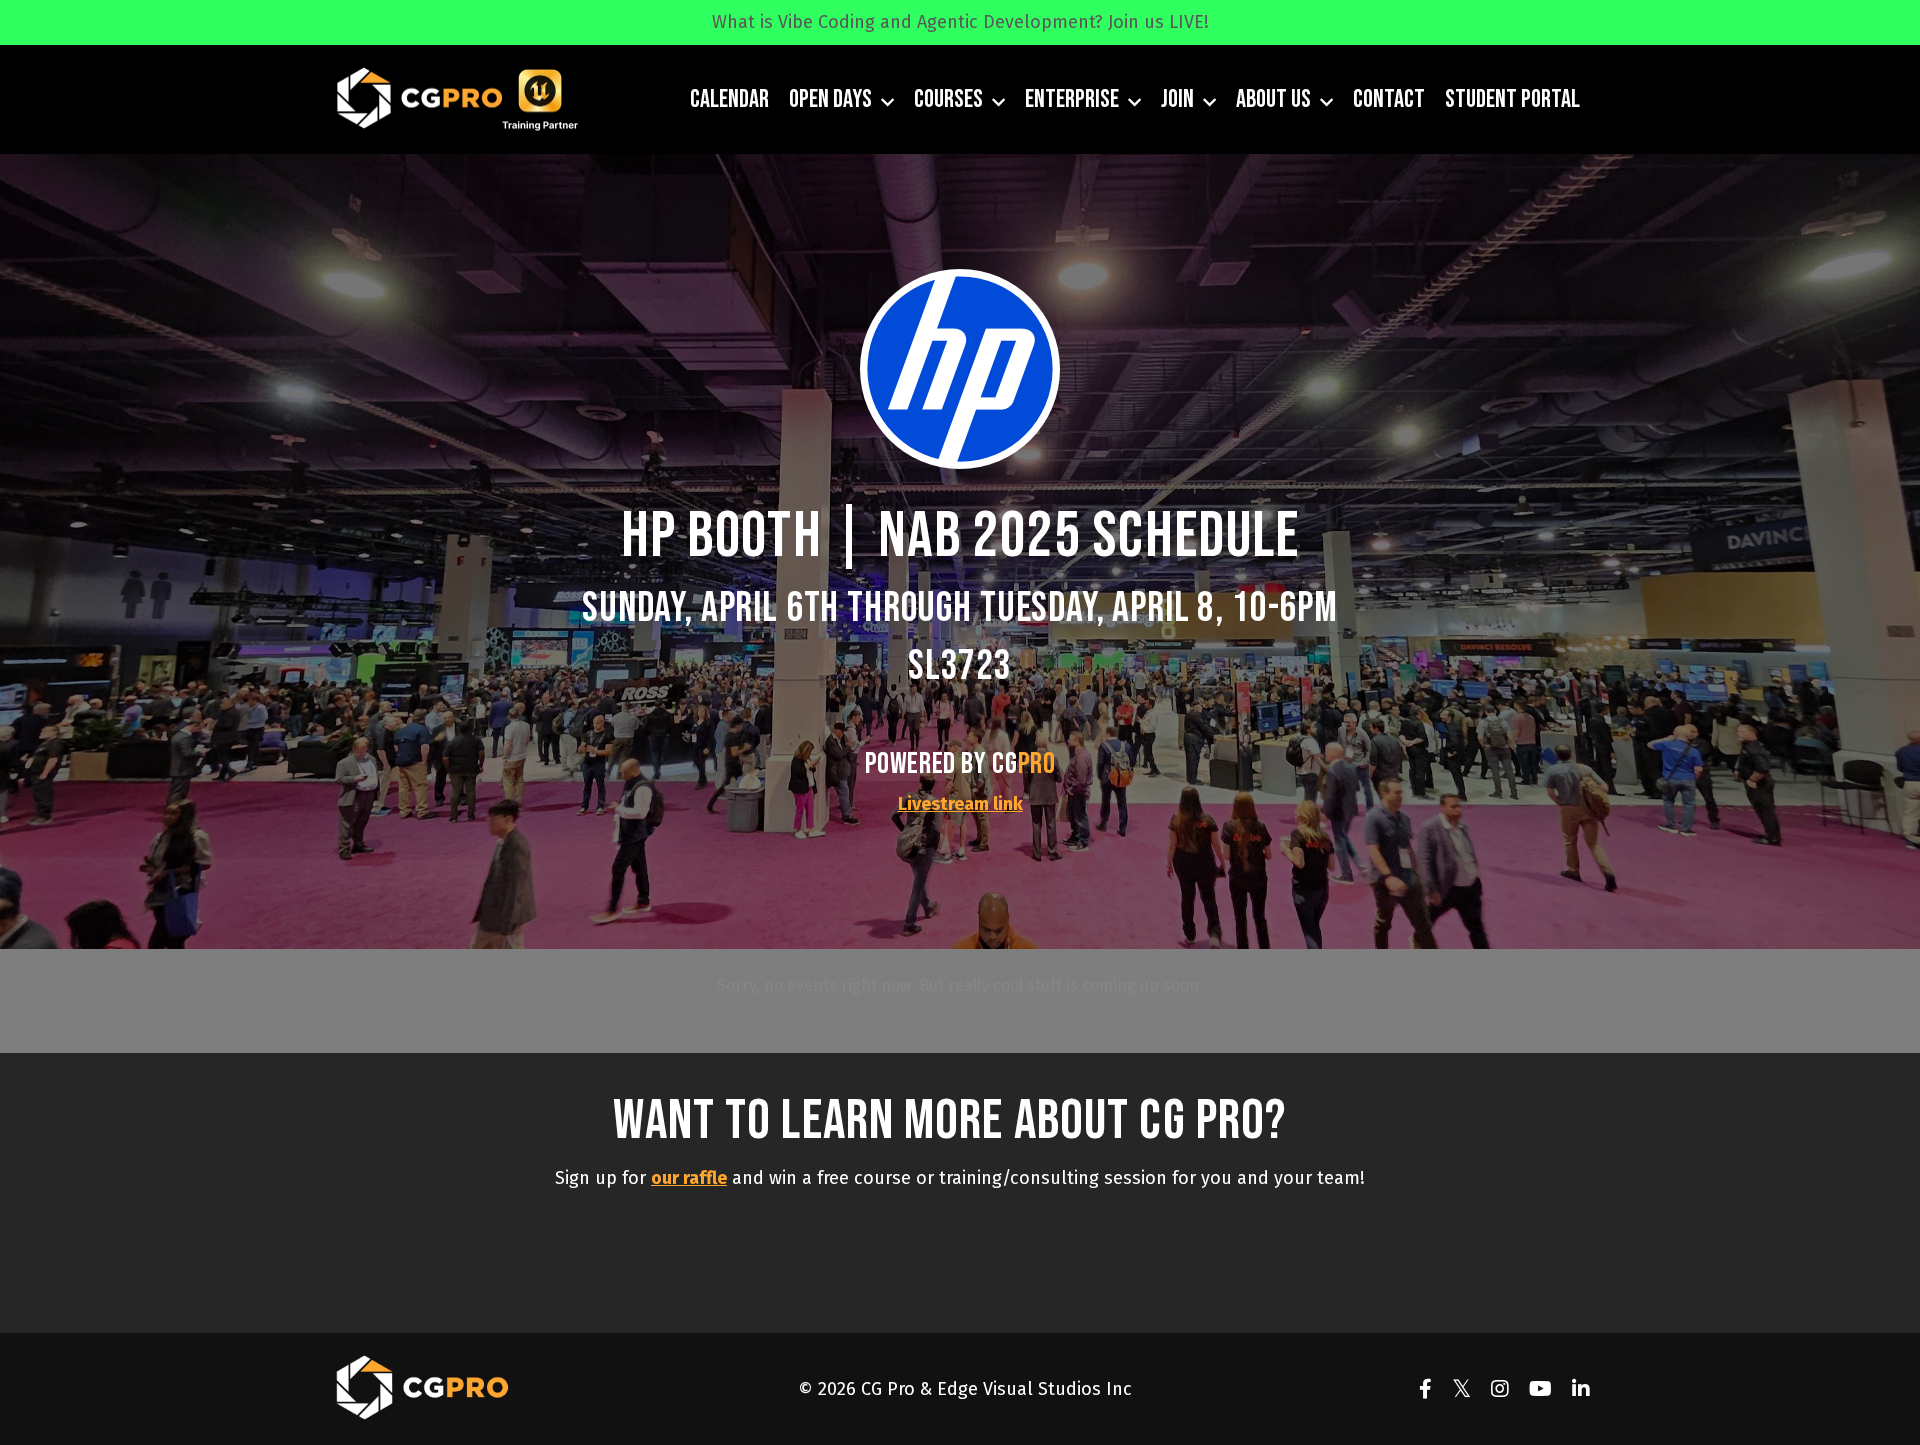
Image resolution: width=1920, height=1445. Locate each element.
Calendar (729, 99)
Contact (1389, 99)
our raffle (689, 1178)
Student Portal (1512, 99)
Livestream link (960, 804)
